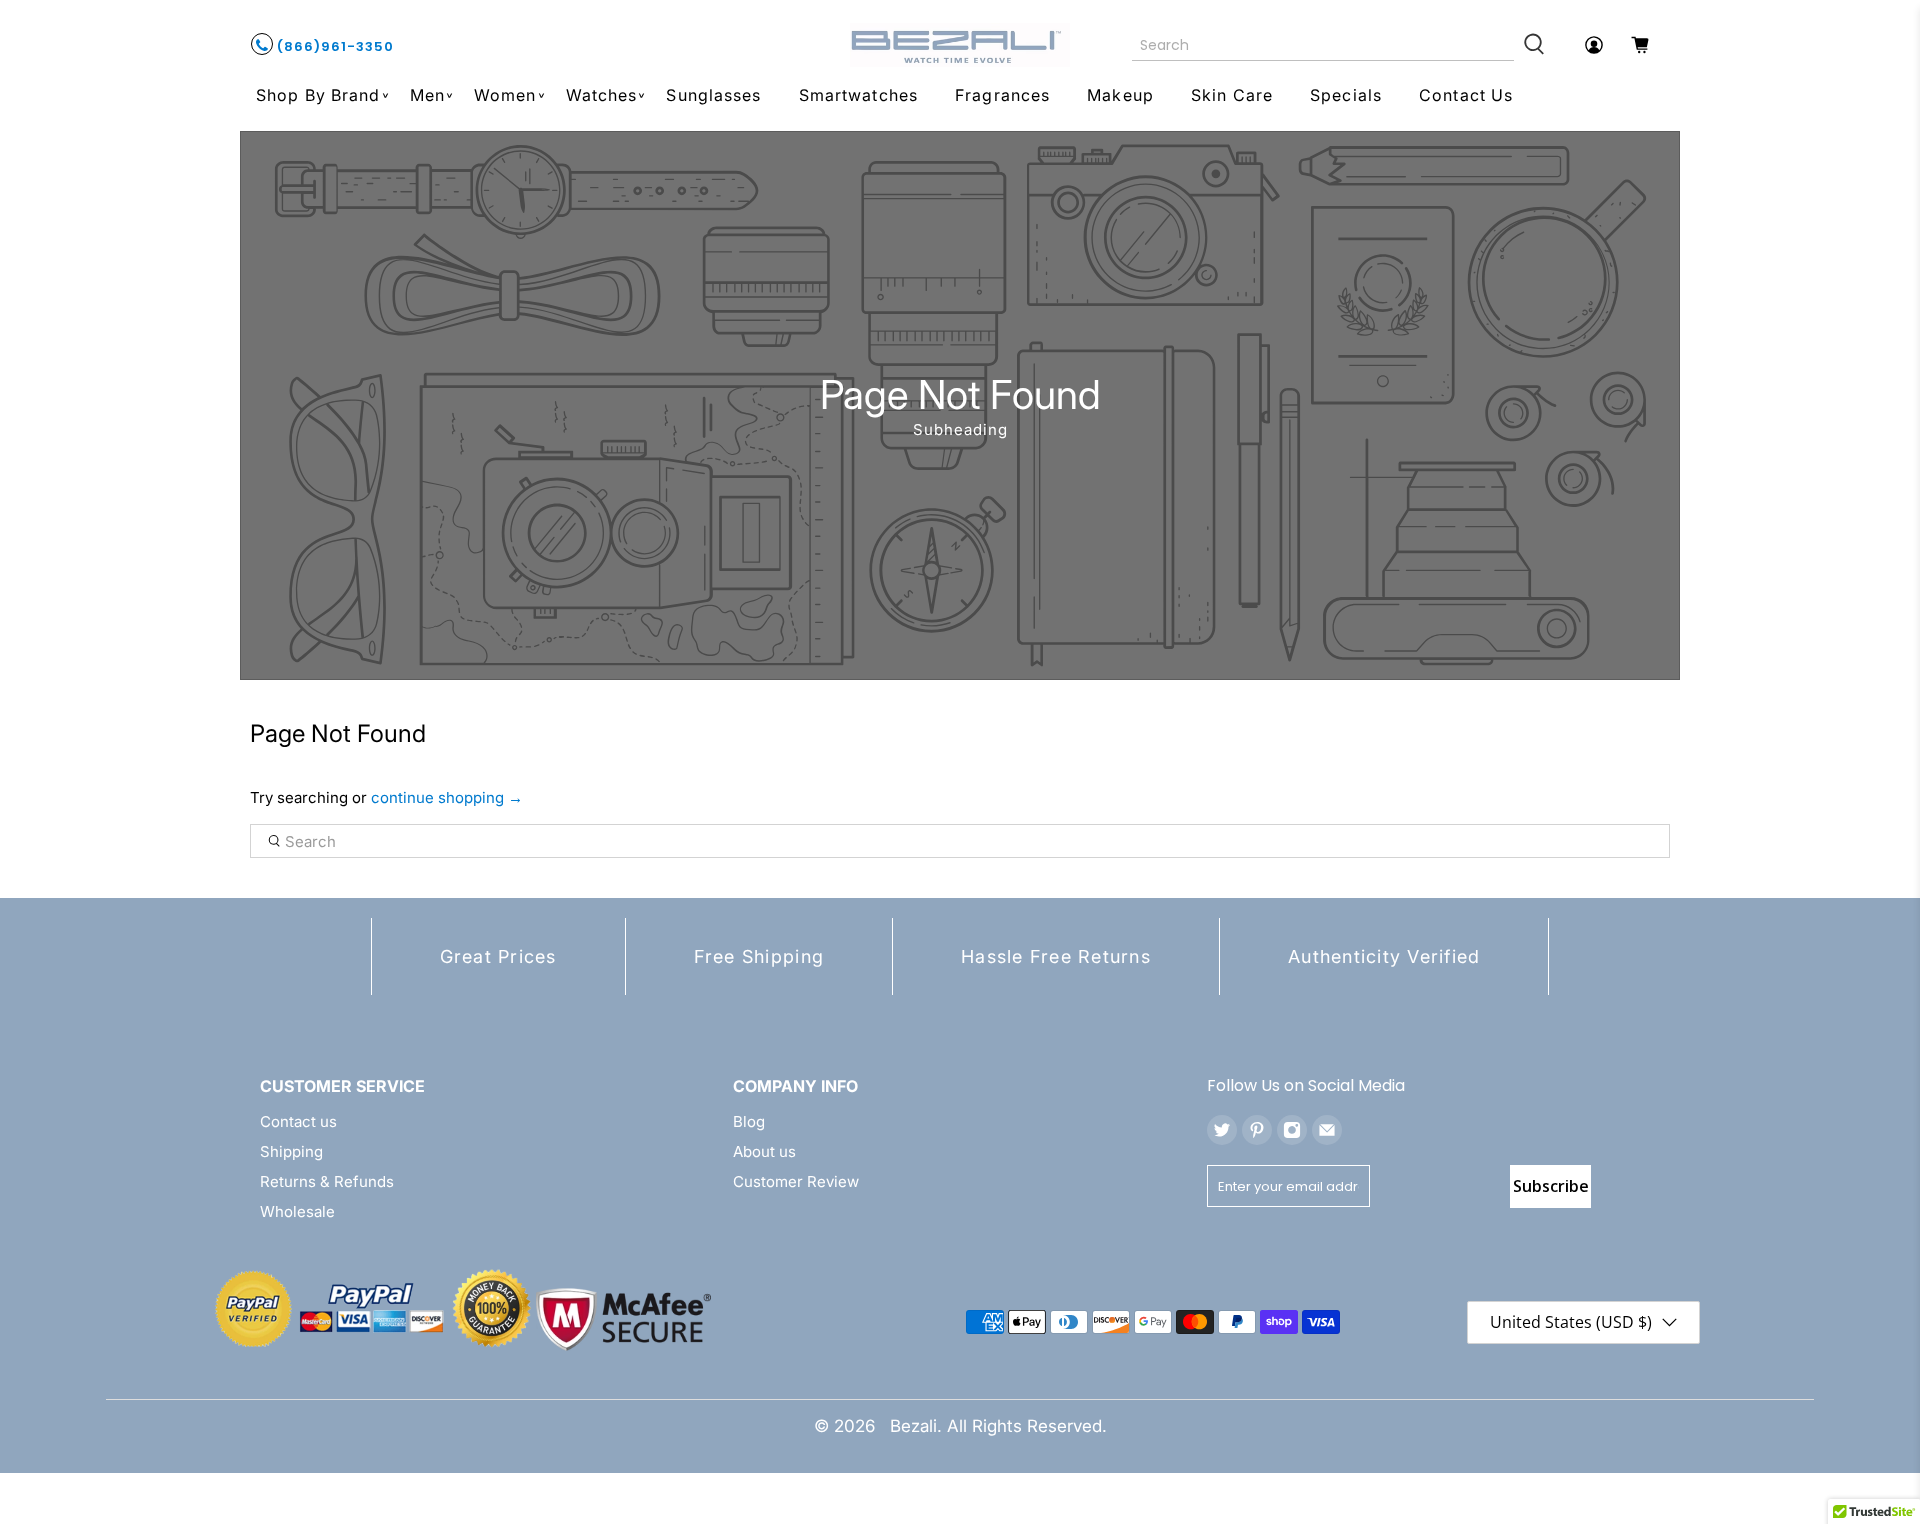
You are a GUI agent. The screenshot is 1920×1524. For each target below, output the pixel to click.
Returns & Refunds (327, 1181)
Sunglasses (713, 95)
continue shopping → (447, 797)
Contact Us (1466, 95)
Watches (602, 95)
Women (505, 95)
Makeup (1120, 95)
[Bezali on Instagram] (1292, 1130)
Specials (1346, 95)
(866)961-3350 (333, 46)
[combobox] (1323, 45)
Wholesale (297, 1211)
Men (427, 95)
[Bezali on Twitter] (1222, 1130)
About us (764, 1151)
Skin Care (1232, 95)
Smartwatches (858, 95)
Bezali (913, 1426)
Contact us (298, 1121)
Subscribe (1551, 1186)
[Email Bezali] (1327, 1130)
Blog (749, 1121)
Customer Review (796, 1181)
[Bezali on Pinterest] (1257, 1130)
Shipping (291, 1151)
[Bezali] (960, 45)
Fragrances (1002, 95)
